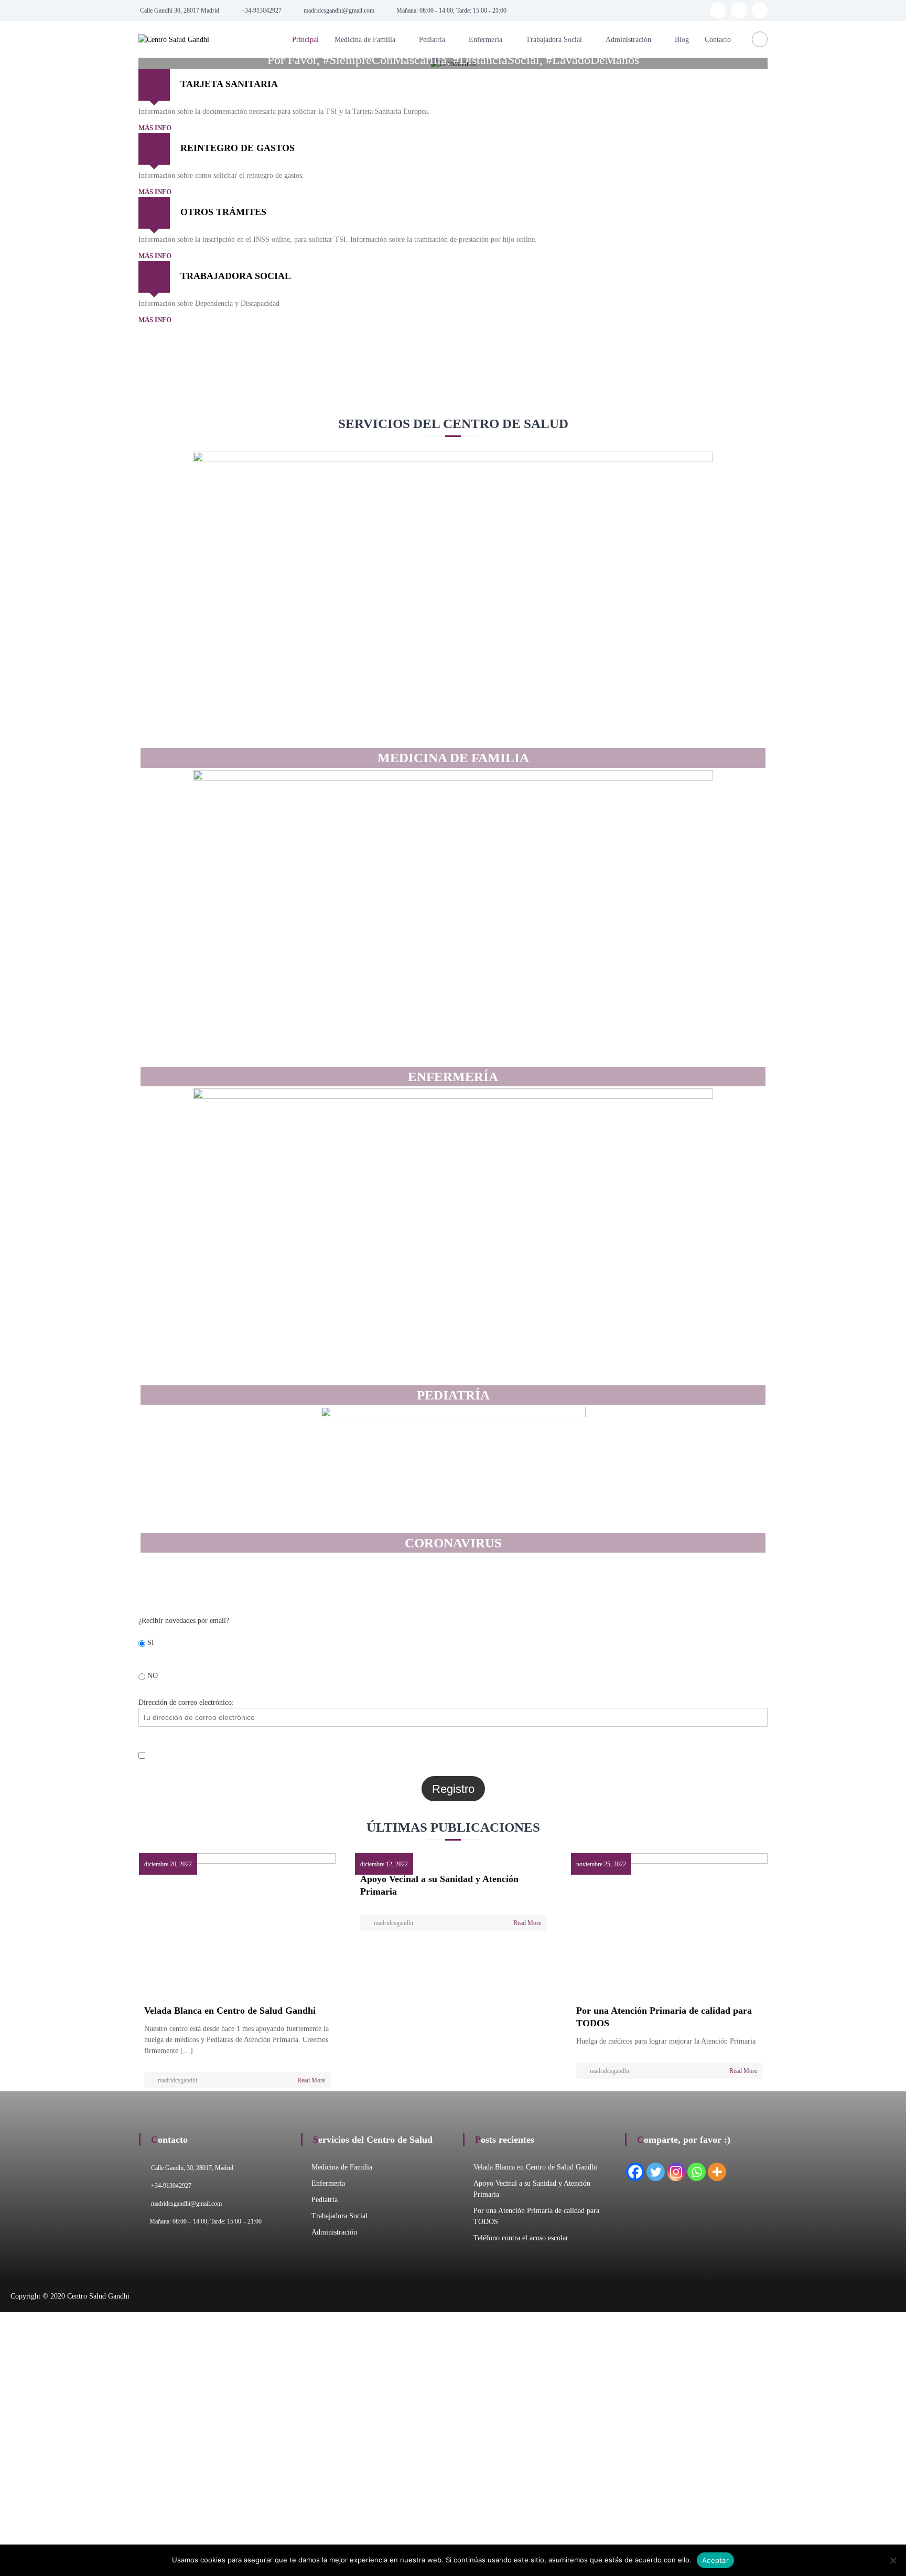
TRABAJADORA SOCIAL (236, 276)
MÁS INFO (155, 128)
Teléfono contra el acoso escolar (521, 2238)
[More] (717, 2172)
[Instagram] (676, 2172)
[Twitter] (656, 2172)
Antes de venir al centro (391, 401)
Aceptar (715, 2560)
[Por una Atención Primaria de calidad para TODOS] (669, 1924)
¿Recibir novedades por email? (184, 1621)
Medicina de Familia (365, 40)
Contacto (718, 40)
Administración (628, 40)
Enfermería (486, 40)
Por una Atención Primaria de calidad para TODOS (664, 2017)
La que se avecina (529, 401)
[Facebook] (635, 2172)
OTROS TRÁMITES (223, 212)
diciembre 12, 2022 (384, 1864)
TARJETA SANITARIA (229, 84)
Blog (682, 40)
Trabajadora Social (554, 40)
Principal (305, 40)
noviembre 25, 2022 (601, 1864)
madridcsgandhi (177, 2080)
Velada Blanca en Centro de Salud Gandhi (230, 2011)
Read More (311, 2080)
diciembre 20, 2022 (168, 1864)
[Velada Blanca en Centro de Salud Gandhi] (237, 1924)
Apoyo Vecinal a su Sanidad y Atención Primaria (439, 1885)
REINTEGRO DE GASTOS (238, 148)
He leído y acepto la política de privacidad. (211, 1754)
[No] (893, 2560)
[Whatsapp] (697, 2172)
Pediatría (432, 40)
